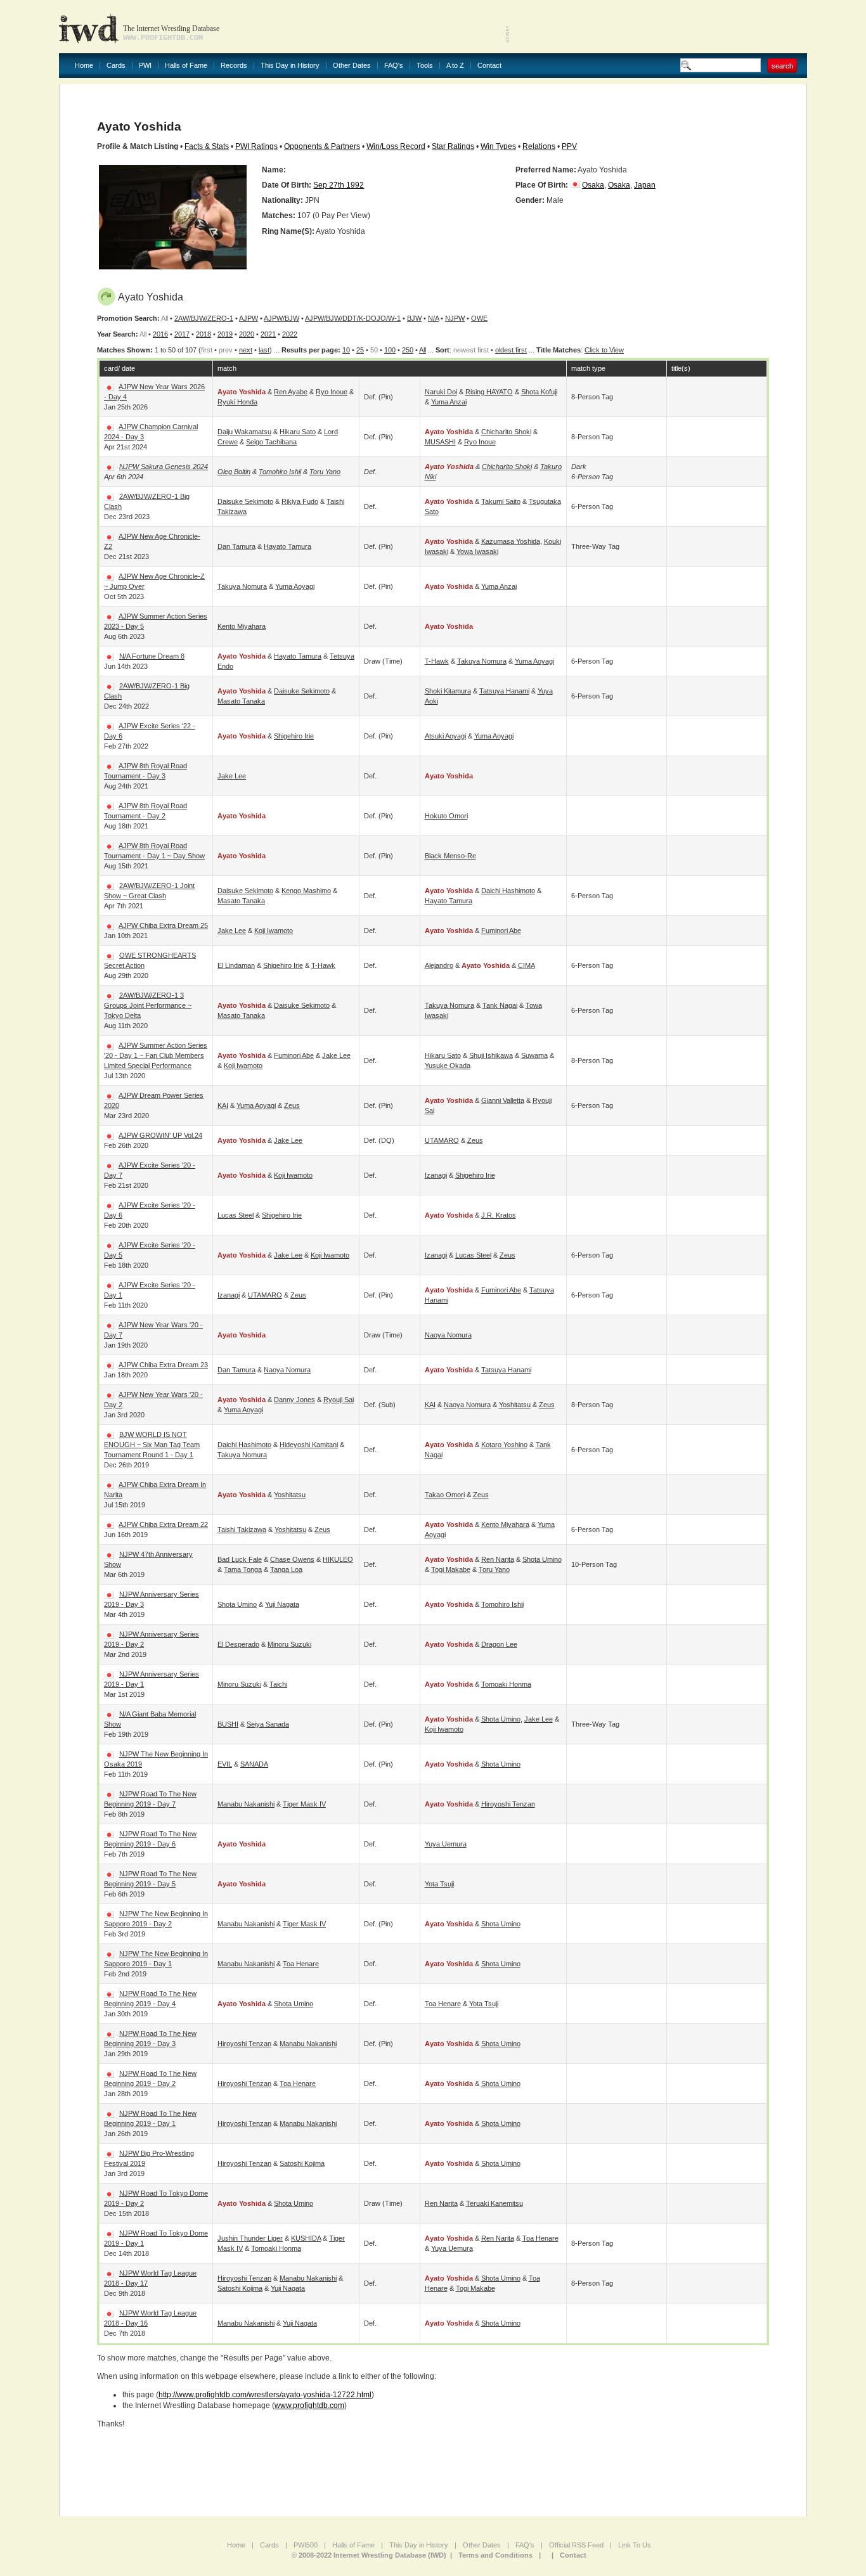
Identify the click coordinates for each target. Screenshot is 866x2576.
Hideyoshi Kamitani (309, 1445)
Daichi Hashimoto (508, 891)
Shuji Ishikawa (491, 1055)
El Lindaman (236, 965)
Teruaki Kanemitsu (494, 2203)
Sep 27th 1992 (339, 185)
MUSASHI (440, 442)
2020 (247, 334)
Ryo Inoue (332, 392)
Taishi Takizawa (242, 1529)
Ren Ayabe (291, 392)
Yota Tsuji (439, 1884)
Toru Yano (325, 472)
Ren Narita (498, 1559)
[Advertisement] (659, 25)
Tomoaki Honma (506, 1684)
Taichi (278, 1684)
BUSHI (228, 1724)
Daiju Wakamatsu (244, 432)
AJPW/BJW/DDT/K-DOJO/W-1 (353, 318)
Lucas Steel (236, 1215)
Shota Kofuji (539, 392)
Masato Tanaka (241, 701)
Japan (645, 185)
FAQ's (394, 66)
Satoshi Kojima (302, 2163)
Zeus (292, 1105)
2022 (290, 334)
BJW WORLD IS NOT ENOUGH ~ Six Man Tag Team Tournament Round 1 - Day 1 (152, 1445)
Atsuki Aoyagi (445, 736)
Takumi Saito (501, 501)
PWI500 (306, 2545)
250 (408, 350)
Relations (539, 146)
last (264, 350)
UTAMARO (442, 1140)
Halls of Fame (186, 66)
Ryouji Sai (339, 1400)
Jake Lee (232, 776)
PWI (145, 66)
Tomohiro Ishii (280, 472)
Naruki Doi (441, 392)
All (423, 350)
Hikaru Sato (298, 432)
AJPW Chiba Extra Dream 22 (163, 1524)
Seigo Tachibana (271, 442)
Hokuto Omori (446, 816)
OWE (479, 318)
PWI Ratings (256, 146)
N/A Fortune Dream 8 (152, 656)
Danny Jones (294, 1400)
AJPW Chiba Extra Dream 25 (163, 925)
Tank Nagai (500, 1005)
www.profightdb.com (309, 2405)
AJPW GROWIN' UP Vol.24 (160, 1135)
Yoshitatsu (515, 1405)
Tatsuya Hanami (504, 691)
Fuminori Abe (501, 931)
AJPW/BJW (281, 318)
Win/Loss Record (396, 146)
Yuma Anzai (449, 402)
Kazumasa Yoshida (511, 541)
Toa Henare (301, 1964)
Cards (116, 66)
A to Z (455, 66)
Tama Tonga (243, 1569)
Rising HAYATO (489, 392)
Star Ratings (453, 146)
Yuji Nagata (282, 1604)
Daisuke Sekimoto (245, 501)
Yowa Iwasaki (477, 551)
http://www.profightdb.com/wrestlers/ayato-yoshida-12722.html (265, 2395)
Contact (489, 66)
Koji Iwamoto (274, 931)
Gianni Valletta (503, 1100)
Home (84, 66)
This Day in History (290, 66)
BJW (414, 318)
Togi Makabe (451, 1569)
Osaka (593, 185)
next (246, 350)
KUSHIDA (306, 2238)
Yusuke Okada (448, 1066)
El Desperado (238, 1644)
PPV (569, 146)
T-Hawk (437, 661)
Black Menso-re (450, 856)
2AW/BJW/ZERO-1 (204, 318)
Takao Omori (445, 1495)
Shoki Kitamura (448, 691)
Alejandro (439, 965)
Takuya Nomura (242, 586)
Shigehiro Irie (294, 736)
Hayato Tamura (288, 546)
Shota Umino (542, 1559)
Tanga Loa (286, 1569)
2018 (204, 334)
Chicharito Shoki (506, 432)
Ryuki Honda (237, 402)
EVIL (225, 1764)
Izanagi (436, 1175)
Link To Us (635, 2545)
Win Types (498, 146)
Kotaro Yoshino (504, 1445)
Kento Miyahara (242, 626)
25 (360, 350)
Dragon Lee (499, 1644)
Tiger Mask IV (304, 1804)
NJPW (455, 318)
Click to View (604, 350)
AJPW (249, 318)
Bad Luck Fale (240, 1559)
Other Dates (352, 66)
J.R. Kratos (499, 1215)
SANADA (254, 1764)
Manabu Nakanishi (246, 1804)
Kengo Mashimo (306, 891)
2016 (160, 334)
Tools (425, 66)
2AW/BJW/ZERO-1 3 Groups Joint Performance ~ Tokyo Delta (148, 1005)
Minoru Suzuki (289, 1644)
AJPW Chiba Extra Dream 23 (163, 1365)
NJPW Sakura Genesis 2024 (164, 467)
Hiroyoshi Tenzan (508, 1804)
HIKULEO (338, 1559)
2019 (225, 334)
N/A (433, 318)
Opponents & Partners (322, 146)
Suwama (534, 1055)
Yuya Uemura (446, 1844)
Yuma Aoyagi (295, 586)
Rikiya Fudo (300, 501)
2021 (268, 334)
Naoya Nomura (448, 1335)
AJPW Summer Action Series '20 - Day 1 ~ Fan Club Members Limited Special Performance (156, 1055)
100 (390, 350)
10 (346, 350)
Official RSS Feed (576, 2545)
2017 (182, 334)
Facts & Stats (207, 146)
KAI (223, 1105)
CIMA (527, 965)
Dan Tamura (236, 546)
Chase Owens (292, 1559)
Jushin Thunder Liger (250, 2238)
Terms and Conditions (495, 2555)
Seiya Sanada (268, 1724)
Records (234, 66)
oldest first (511, 350)
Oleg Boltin (234, 472)
